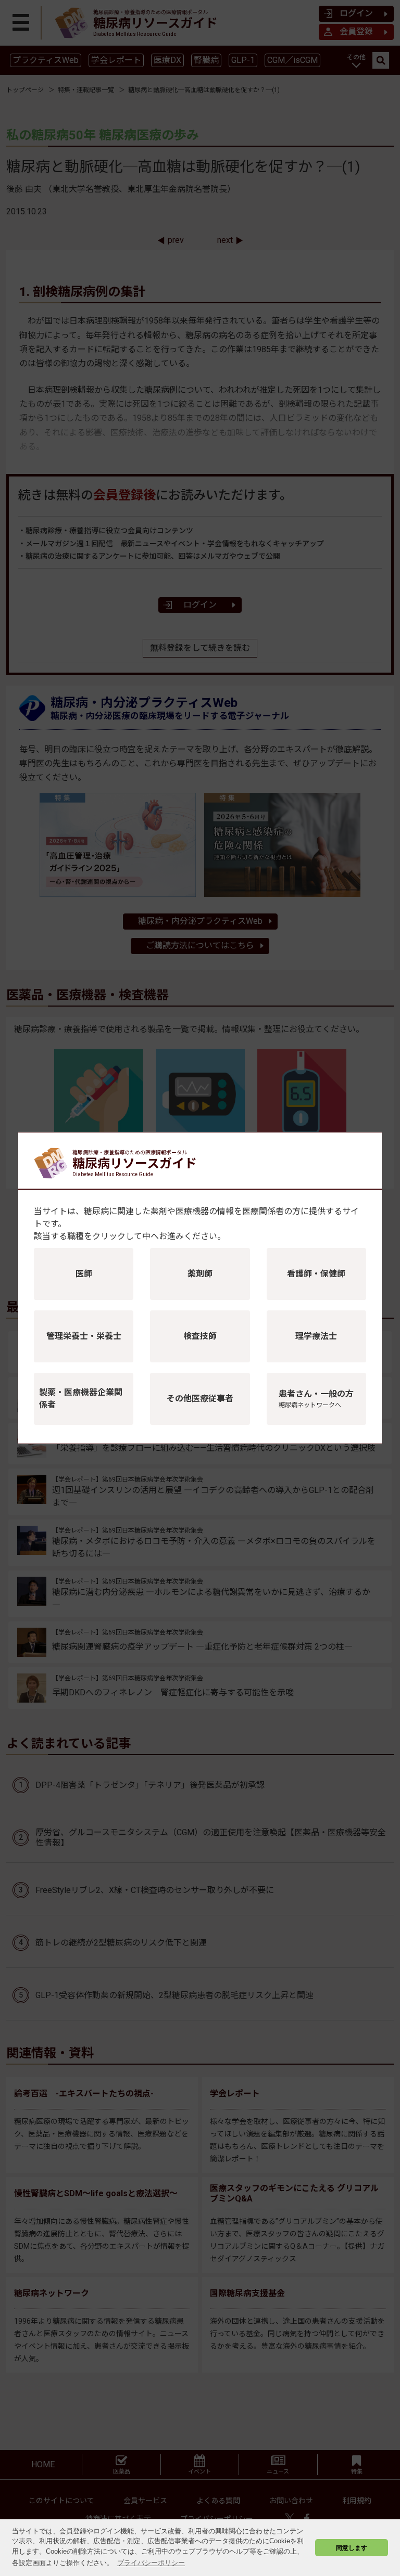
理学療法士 (316, 1336)
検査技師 (200, 1336)
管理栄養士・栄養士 (84, 1336)
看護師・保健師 (316, 1274)
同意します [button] (352, 2548)
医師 (84, 1274)
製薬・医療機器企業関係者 (81, 1399)
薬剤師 (200, 1274)
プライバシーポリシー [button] (151, 2563)
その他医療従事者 (200, 1399)
